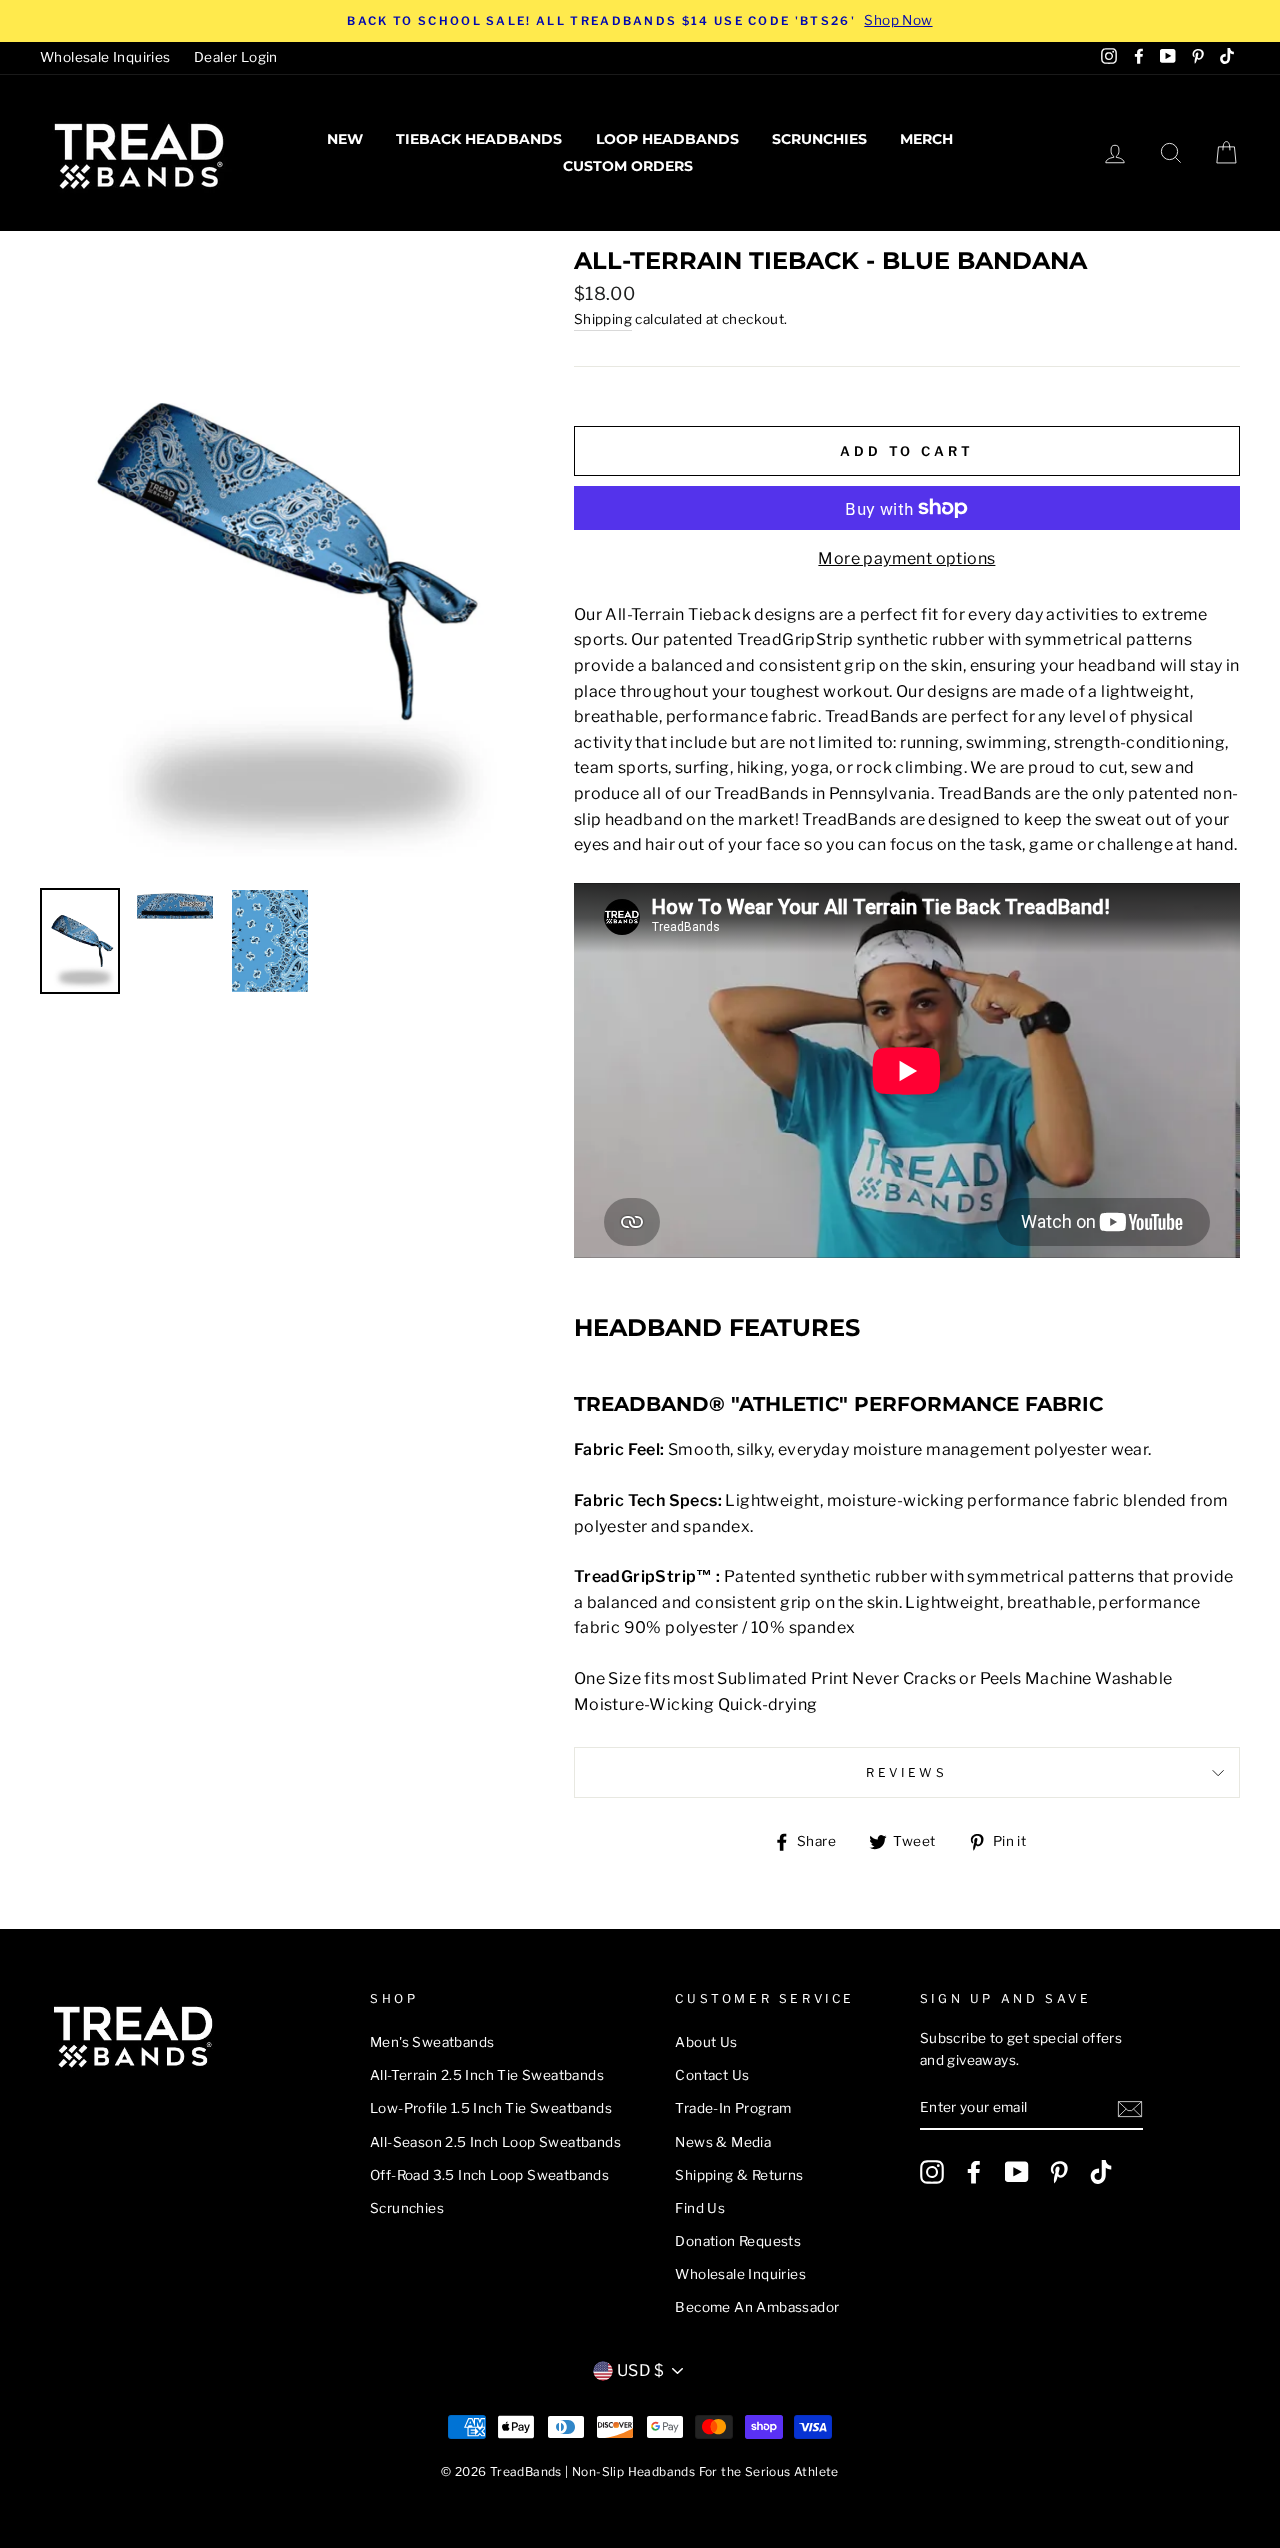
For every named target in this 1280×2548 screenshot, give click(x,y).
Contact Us (712, 2075)
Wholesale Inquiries (105, 57)
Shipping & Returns (739, 2175)
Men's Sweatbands (432, 2042)
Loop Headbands (667, 139)
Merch (926, 139)
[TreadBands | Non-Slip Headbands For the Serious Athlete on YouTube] (1017, 2172)
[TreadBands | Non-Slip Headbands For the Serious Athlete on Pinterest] (1059, 2172)
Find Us (700, 2208)
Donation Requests (738, 2241)
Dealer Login (236, 57)
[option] (640, 21)
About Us (706, 2042)
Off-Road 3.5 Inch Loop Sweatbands (489, 2175)
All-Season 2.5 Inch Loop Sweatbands (495, 2142)
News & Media (723, 2142)
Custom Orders (628, 166)
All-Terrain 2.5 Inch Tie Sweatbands (487, 2075)
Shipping (603, 319)
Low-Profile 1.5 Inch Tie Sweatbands (491, 2108)
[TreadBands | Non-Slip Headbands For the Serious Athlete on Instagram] (932, 2172)
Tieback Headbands (479, 139)
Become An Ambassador (757, 2307)
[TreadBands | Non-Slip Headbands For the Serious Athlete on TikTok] (1101, 2172)
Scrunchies (819, 139)
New (345, 139)
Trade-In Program (733, 2108)
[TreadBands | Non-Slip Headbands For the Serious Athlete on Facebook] (974, 2172)
